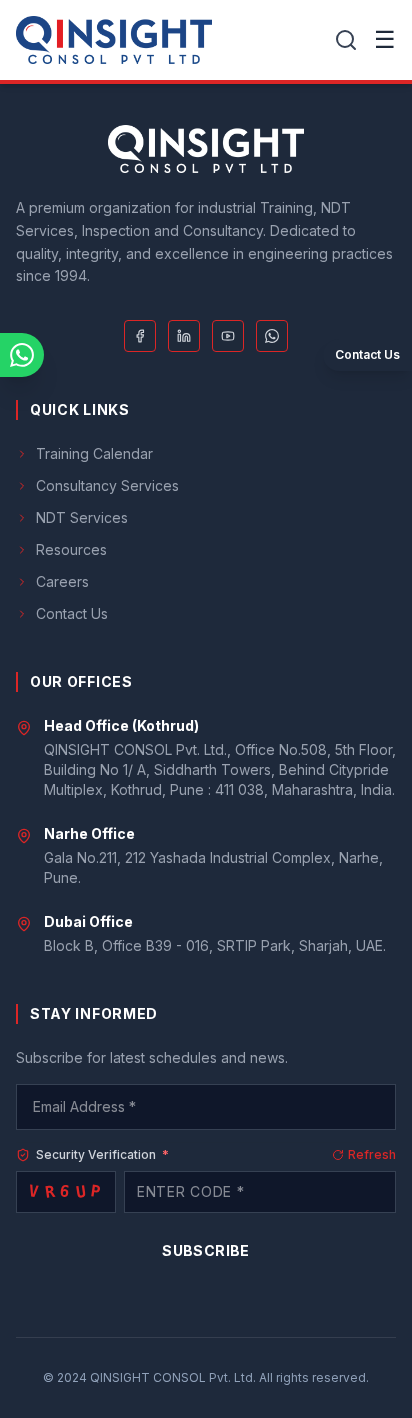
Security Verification (102, 1154)
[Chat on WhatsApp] (22, 355)
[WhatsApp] (272, 336)
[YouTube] (228, 336)
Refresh (372, 1154)
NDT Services (82, 517)
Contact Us (72, 613)
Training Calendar (94, 453)
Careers (62, 581)
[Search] (346, 40)
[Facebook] (140, 336)
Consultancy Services (107, 485)
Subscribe (205, 1250)
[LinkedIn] (184, 336)
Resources (71, 549)
